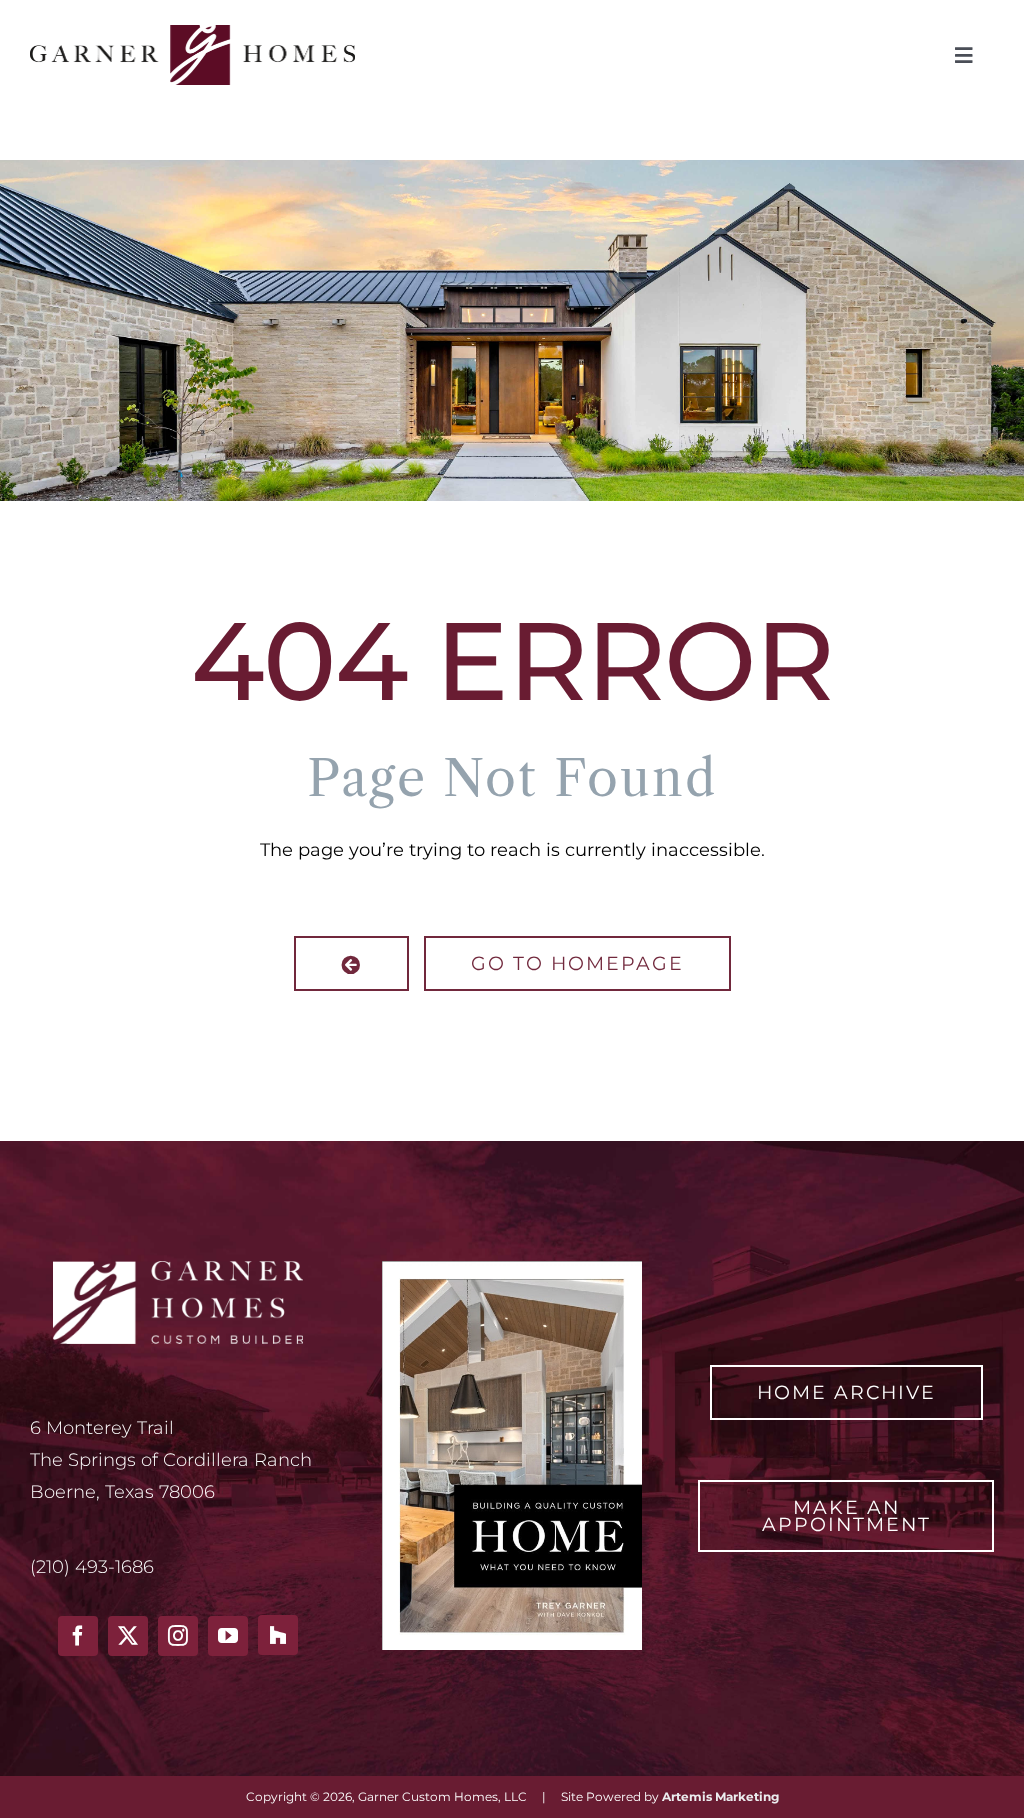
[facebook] (78, 1636)
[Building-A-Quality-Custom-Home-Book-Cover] (512, 1270)
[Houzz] (278, 1635)
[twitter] (128, 1636)
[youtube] (228, 1636)
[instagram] (178, 1636)
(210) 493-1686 (92, 1567)
